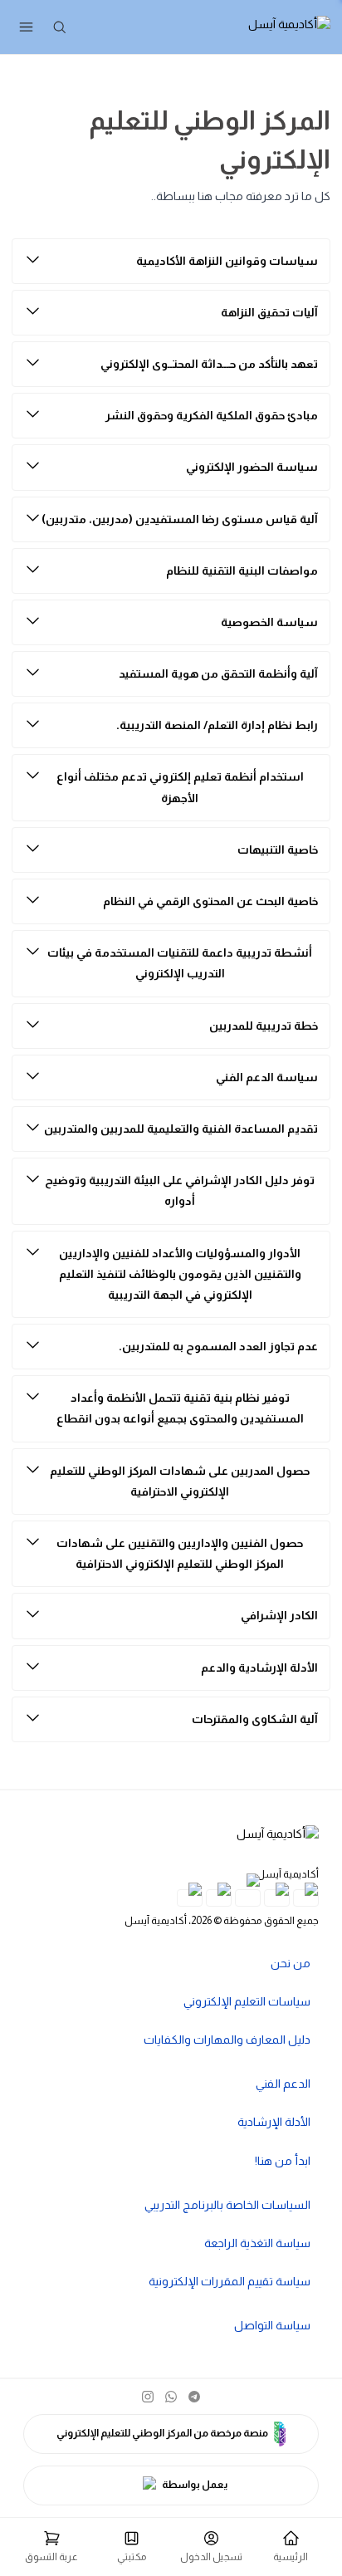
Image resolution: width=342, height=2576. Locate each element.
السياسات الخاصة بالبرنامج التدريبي (227, 2205)
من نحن (291, 1963)
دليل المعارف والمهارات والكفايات (227, 2040)
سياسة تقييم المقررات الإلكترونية (230, 2281)
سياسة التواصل (272, 2325)
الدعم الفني (283, 2084)
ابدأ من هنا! (283, 2161)
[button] (51, 2547)
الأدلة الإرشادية (274, 2122)
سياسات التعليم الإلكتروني (247, 2001)
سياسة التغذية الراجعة (257, 2243)
